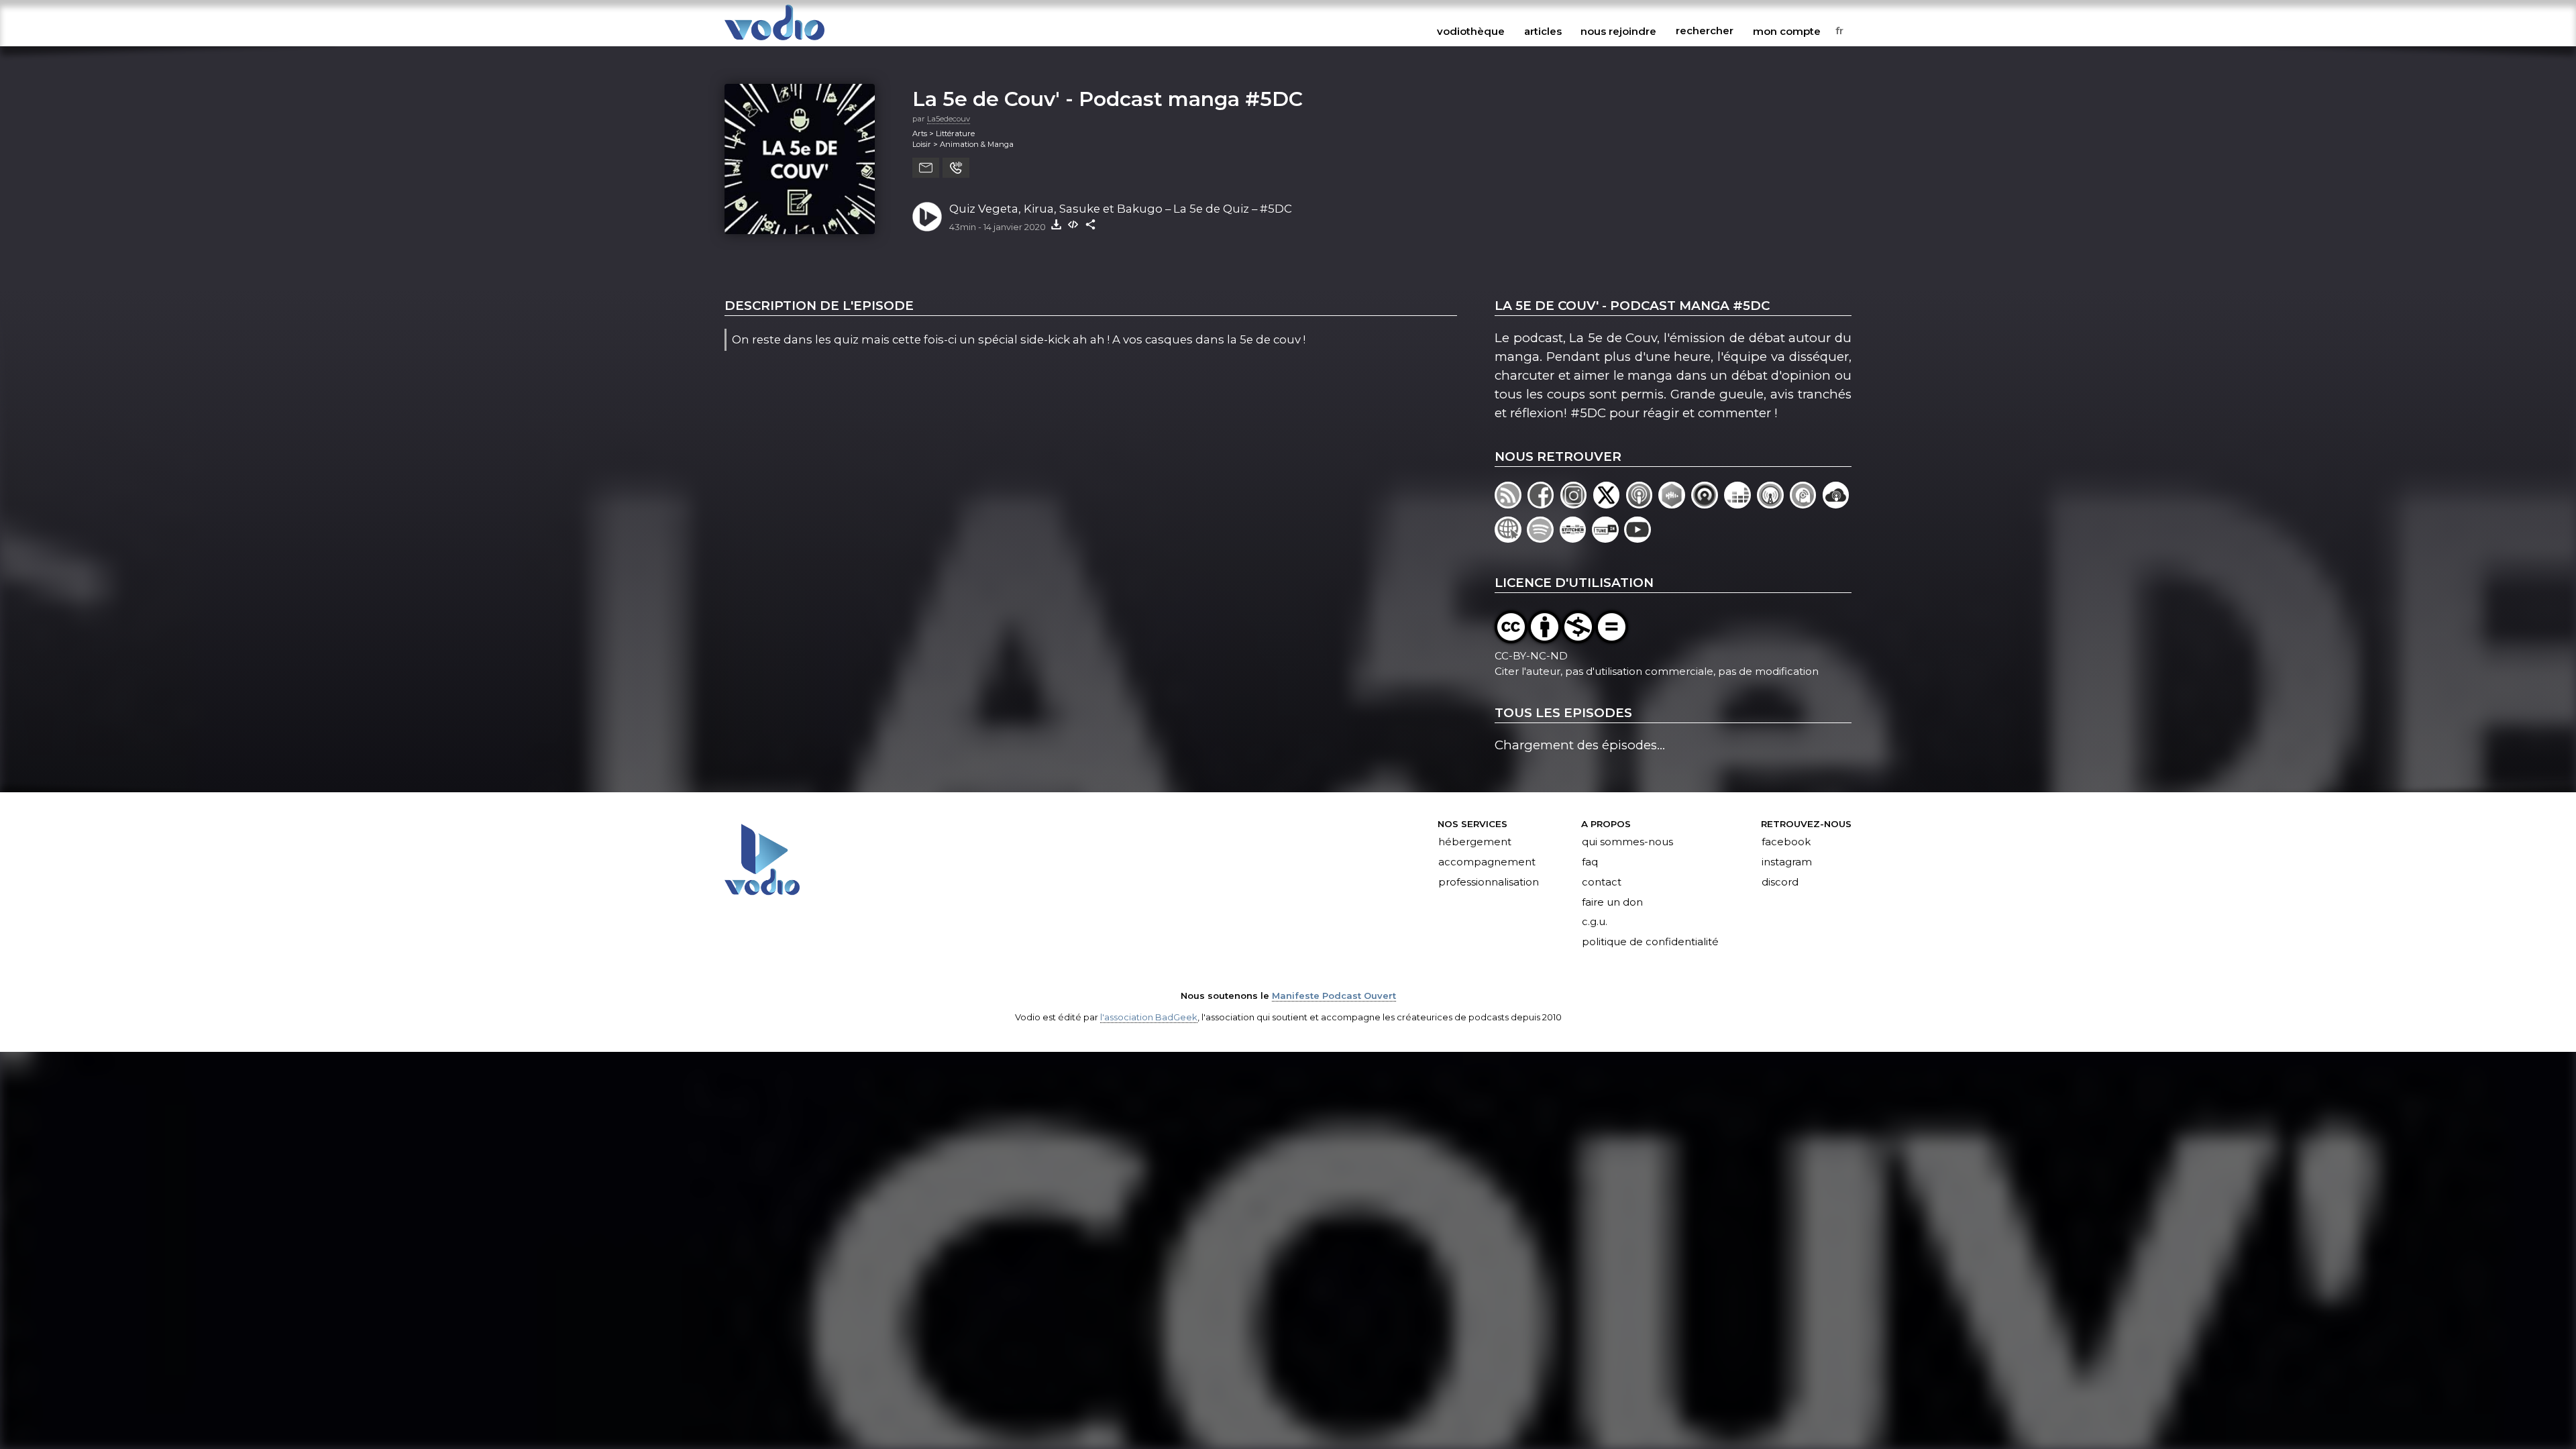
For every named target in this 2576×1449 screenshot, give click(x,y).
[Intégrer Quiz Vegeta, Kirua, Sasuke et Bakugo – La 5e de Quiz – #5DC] (1073, 224)
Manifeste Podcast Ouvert (1334, 996)
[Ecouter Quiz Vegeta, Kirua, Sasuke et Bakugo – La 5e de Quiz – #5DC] (927, 217)
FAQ (1590, 862)
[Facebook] (1544, 504)
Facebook (1786, 842)
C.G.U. (1595, 922)
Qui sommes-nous (1627, 842)
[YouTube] (1639, 538)
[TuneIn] (1608, 538)
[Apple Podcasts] (1643, 504)
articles (1543, 31)
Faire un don (1612, 902)
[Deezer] (1740, 504)
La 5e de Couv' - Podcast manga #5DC (1108, 99)
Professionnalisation (1489, 882)
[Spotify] (1543, 538)
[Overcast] (1773, 504)
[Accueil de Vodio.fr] (774, 41)
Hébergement (1475, 842)
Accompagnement (1487, 862)
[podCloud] (1837, 504)
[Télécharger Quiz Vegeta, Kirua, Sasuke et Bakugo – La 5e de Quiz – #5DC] (1056, 224)
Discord (1780, 882)
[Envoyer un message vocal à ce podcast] (956, 168)
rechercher (1705, 31)
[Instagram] (1577, 504)
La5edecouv (949, 119)
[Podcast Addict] (1806, 504)
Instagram (1787, 862)
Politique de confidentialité (1650, 943)
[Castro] (1708, 504)
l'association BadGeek (1149, 1017)
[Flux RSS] (1511, 504)
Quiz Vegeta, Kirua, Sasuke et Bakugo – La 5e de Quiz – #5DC (1121, 209)
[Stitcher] (1576, 538)
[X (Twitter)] (1610, 504)
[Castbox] (1675, 504)
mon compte (1787, 31)
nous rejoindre (1618, 31)
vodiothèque (1471, 31)
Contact (1602, 882)
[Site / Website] (1511, 538)
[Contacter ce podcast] (926, 168)
